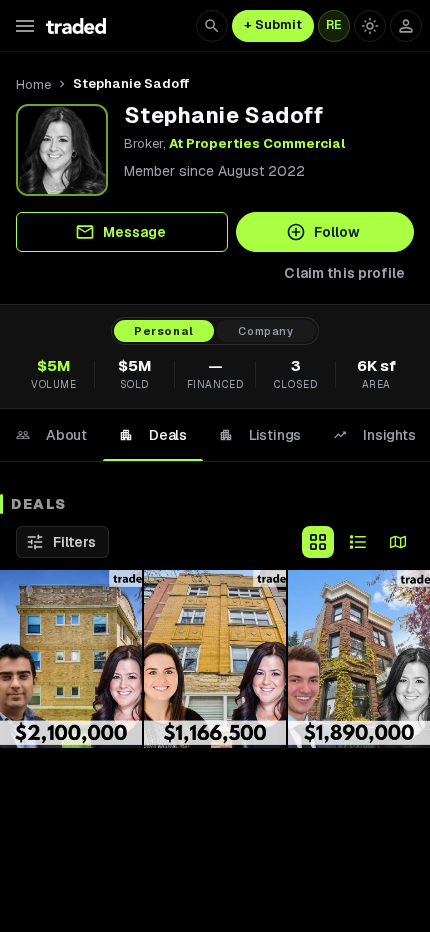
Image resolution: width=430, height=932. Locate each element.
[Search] (212, 26)
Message (134, 232)
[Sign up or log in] (406, 26)
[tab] (51, 435)
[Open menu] (25, 26)
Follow (337, 232)
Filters (74, 542)
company (266, 331)
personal (164, 331)
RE (334, 25)
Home (33, 84)
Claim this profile (344, 273)
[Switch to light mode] (370, 26)
